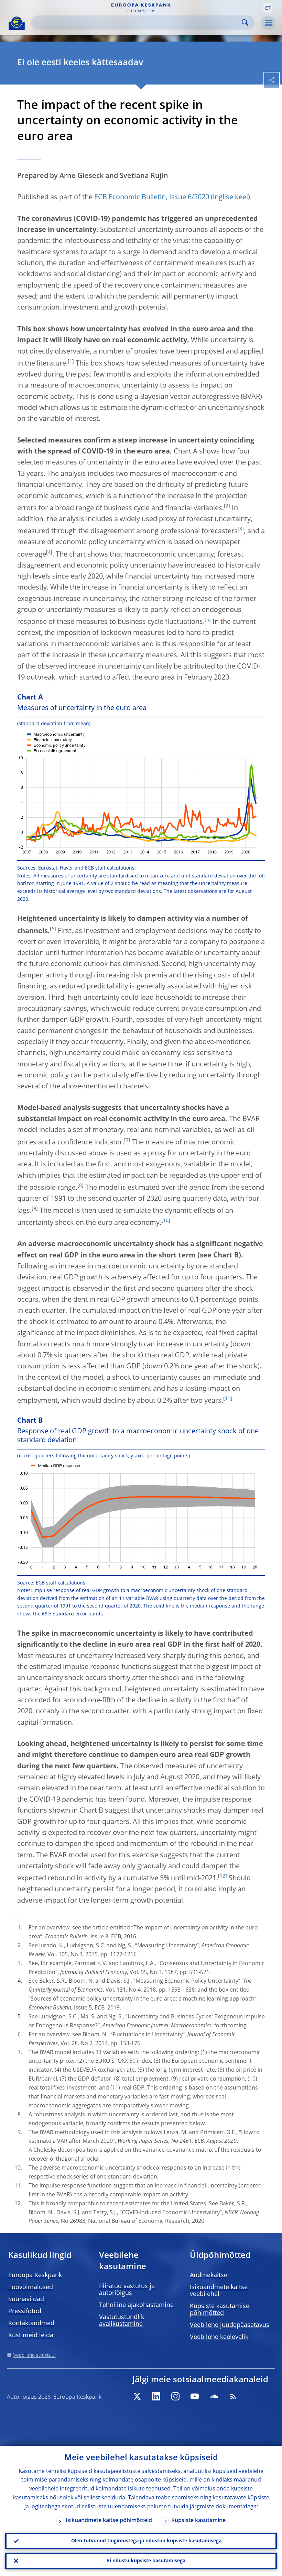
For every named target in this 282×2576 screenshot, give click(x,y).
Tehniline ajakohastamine (136, 2305)
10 (166, 1221)
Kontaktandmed (31, 2323)
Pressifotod (25, 2311)
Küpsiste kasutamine (198, 2521)
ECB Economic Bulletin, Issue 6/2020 (152, 198)
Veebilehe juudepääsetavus (230, 2325)
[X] (137, 2396)
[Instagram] (175, 2396)
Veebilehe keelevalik (219, 2337)
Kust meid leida (31, 2336)
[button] (268, 8)
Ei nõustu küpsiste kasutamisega (146, 2561)
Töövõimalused (31, 2287)
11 (228, 1399)
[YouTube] (195, 2396)
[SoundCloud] (214, 2396)
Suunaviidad (26, 2299)
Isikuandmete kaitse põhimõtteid (109, 2521)
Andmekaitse (209, 2275)
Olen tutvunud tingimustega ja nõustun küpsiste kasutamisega (146, 2541)
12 (223, 1876)
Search (245, 23)
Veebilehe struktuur (35, 2355)
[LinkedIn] (156, 2396)
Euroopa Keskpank (35, 2275)
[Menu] (268, 23)
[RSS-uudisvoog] (233, 2396)
